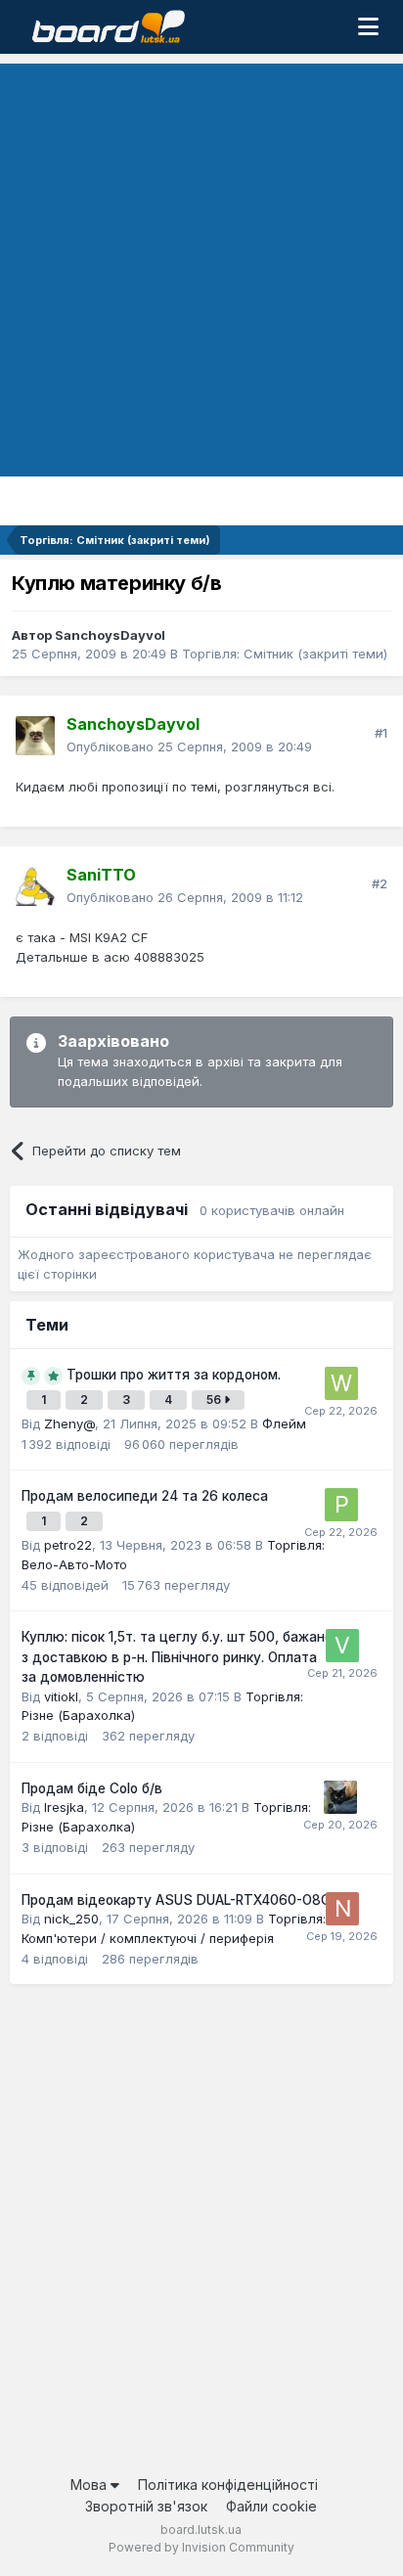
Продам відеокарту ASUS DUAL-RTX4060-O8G (176, 1900)
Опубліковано (189, 746)
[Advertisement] (201, 265)
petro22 (68, 1545)
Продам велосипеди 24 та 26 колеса (145, 1496)
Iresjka (64, 1807)
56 (215, 1400)
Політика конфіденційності (228, 2485)
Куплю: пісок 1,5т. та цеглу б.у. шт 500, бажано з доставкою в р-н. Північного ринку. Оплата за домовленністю (177, 1657)
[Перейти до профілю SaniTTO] (35, 886)
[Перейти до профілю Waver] (341, 1383)
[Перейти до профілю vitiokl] (342, 1646)
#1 (381, 733)
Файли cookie (271, 2506)
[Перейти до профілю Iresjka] (340, 1797)
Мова (90, 2485)
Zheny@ (69, 1424)
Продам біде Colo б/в (92, 1788)
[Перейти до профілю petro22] (341, 1505)
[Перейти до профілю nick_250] (342, 1909)
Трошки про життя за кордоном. (174, 1375)
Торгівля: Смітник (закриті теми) (285, 654)
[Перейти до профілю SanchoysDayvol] (35, 736)
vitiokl (61, 1696)
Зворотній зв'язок (146, 2506)
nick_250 (71, 1919)
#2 (380, 883)
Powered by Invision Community (201, 2547)
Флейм (284, 1424)
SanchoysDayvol (110, 635)
